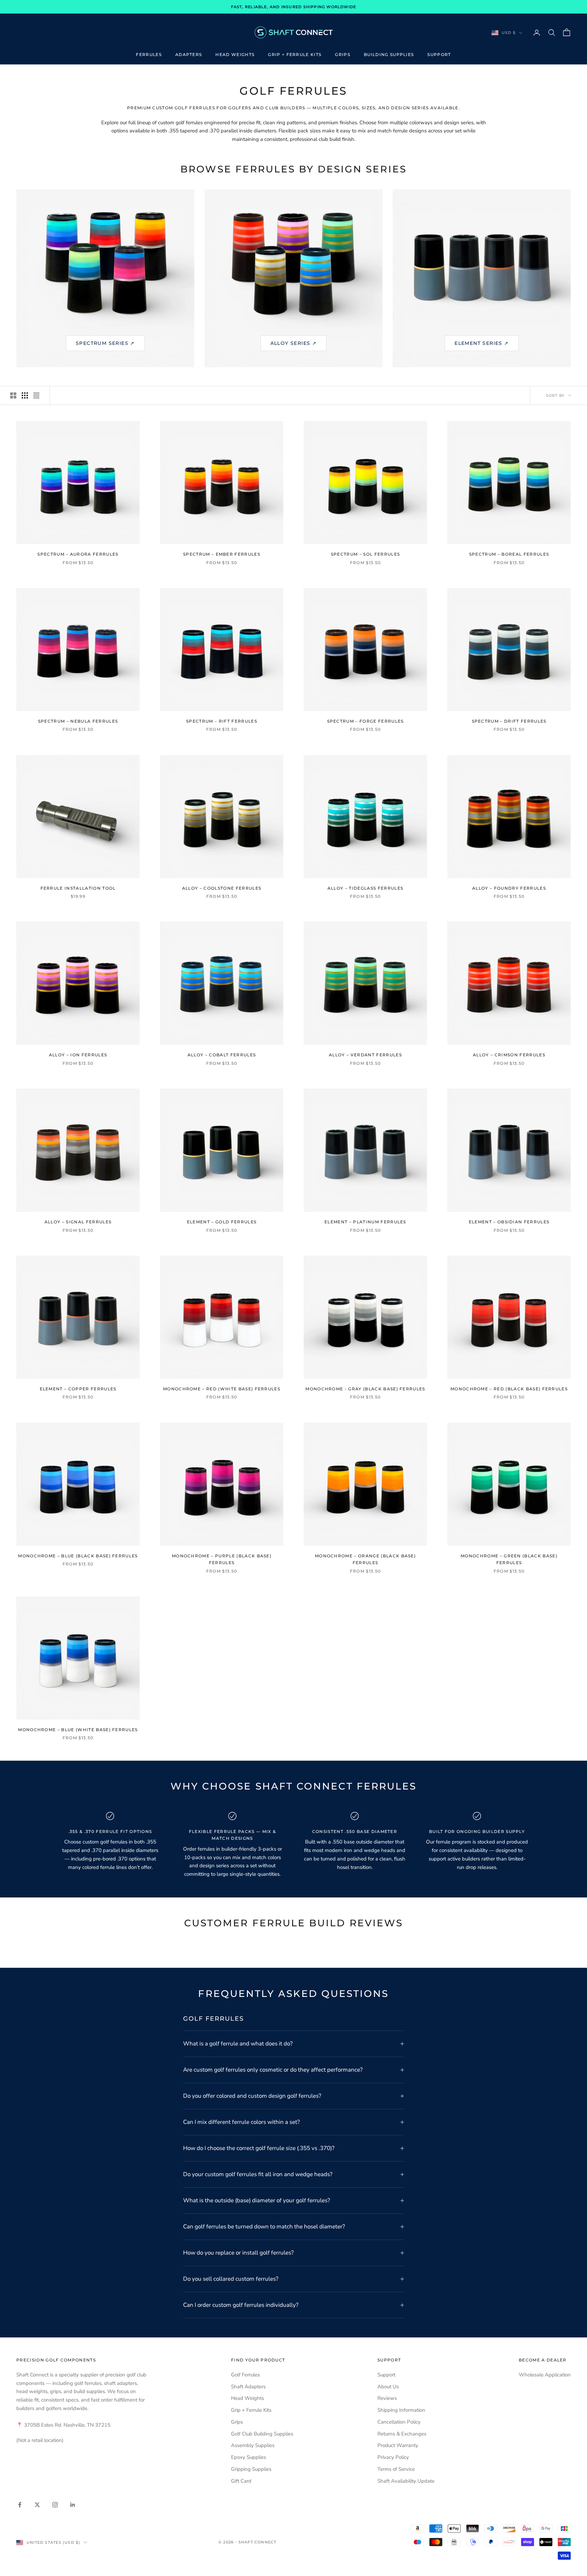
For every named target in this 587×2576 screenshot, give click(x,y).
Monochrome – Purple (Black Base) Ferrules (222, 1559)
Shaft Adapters (248, 2387)
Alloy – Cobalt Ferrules (222, 1055)
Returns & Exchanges (402, 2434)
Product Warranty (398, 2445)
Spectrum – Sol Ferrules (365, 554)
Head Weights (235, 54)
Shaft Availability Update (406, 2481)
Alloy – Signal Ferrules (78, 1222)
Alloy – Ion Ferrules (78, 1055)
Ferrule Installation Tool (78, 888)
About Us (388, 2387)
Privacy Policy (393, 2457)
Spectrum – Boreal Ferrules (509, 554)
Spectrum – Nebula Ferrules (78, 721)
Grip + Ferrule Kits (295, 54)
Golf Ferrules (245, 2375)
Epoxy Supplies (248, 2457)
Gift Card (241, 2481)
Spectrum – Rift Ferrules (222, 721)
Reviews (387, 2398)
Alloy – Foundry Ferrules (509, 888)
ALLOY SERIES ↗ (294, 343)
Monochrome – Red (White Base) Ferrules (222, 1389)
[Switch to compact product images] (36, 395)
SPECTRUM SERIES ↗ (105, 343)
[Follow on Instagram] (55, 2505)
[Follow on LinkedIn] (73, 2505)
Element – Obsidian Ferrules (509, 1222)
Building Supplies (389, 54)
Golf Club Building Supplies (262, 2434)
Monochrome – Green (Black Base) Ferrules (509, 1559)
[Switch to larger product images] (13, 395)
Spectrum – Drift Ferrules (509, 721)
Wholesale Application (545, 2375)
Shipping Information (401, 2410)
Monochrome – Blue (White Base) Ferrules (78, 1730)
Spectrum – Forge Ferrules (366, 721)
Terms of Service (396, 2469)
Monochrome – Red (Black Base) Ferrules (509, 1389)
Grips (343, 54)
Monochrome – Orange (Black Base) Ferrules (365, 1559)
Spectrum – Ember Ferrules (222, 554)
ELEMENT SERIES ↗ (482, 343)
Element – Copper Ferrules (78, 1389)
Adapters (189, 54)
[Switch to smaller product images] (25, 395)
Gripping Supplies (251, 2469)
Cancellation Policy (399, 2422)
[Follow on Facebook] (20, 2505)
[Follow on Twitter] (37, 2505)
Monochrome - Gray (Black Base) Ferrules (365, 1389)
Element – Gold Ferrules (222, 1222)
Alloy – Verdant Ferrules (365, 1055)
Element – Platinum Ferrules (365, 1222)
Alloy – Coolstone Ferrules (222, 888)
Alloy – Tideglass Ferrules (365, 888)
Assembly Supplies (253, 2445)
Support (439, 54)
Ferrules (149, 54)
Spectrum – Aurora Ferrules (78, 554)
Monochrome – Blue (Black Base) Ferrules (78, 1556)
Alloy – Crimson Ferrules (509, 1055)
